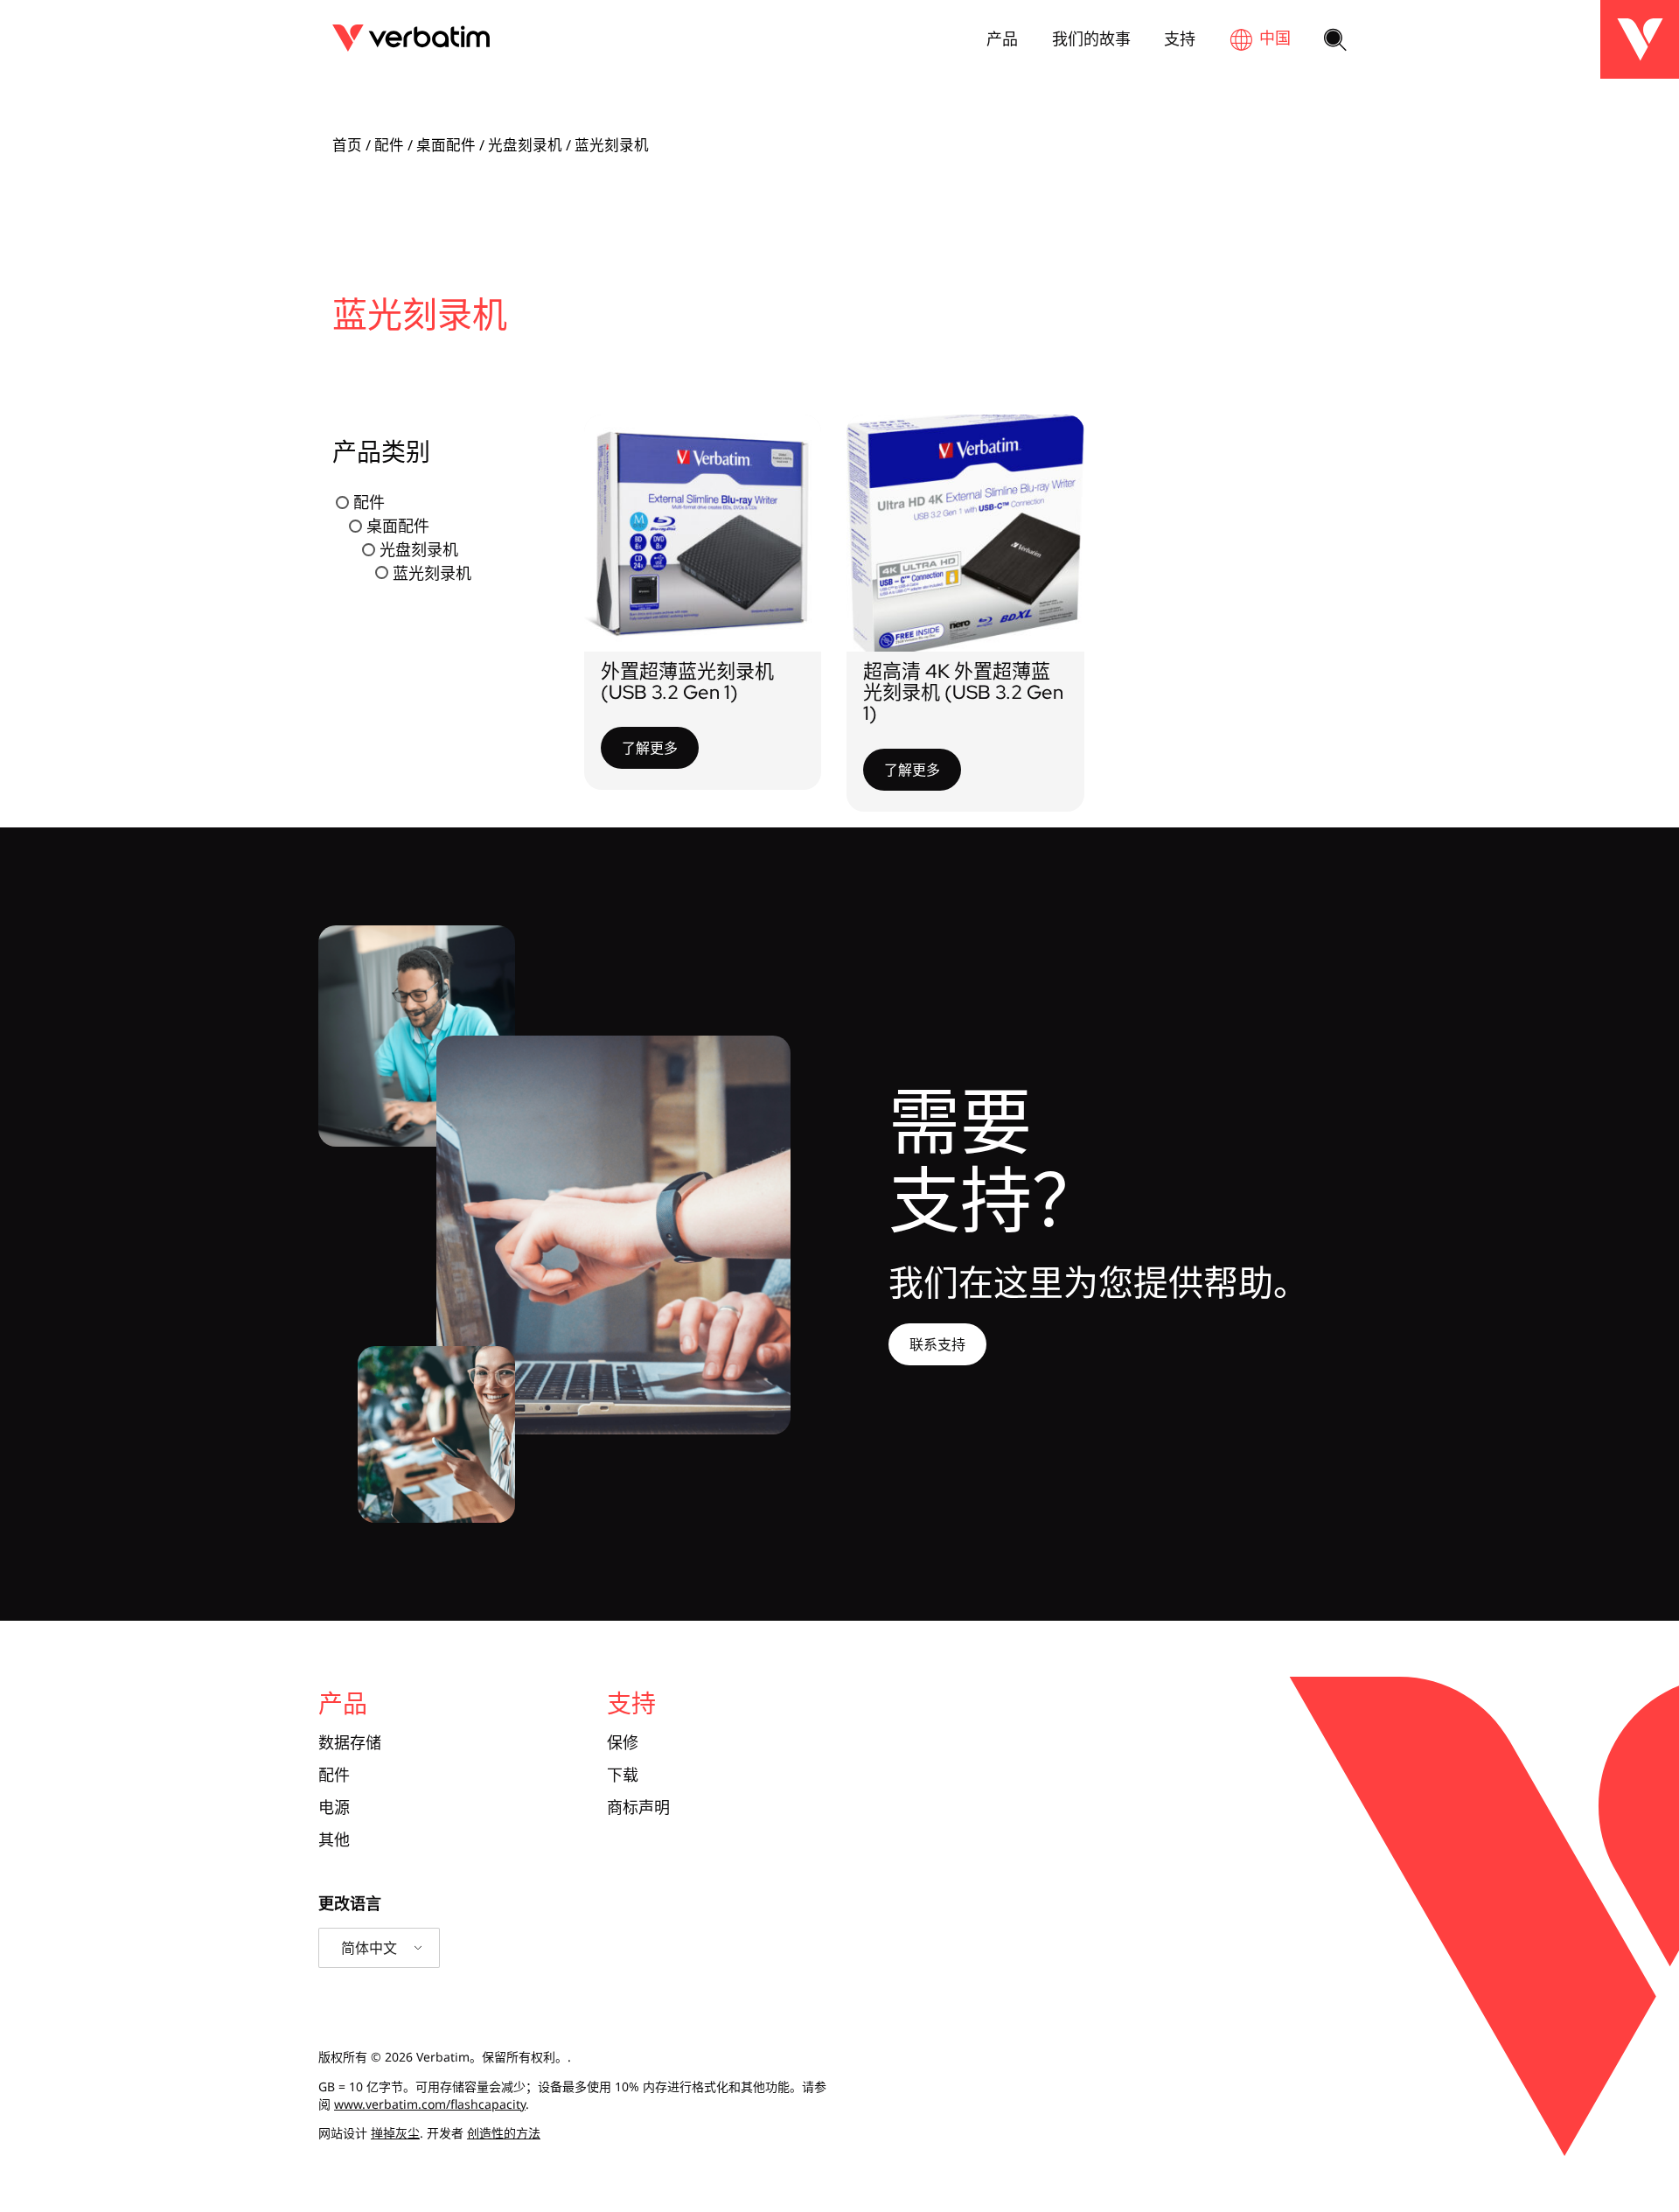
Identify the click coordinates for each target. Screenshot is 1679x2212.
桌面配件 (446, 145)
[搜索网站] (1335, 41)
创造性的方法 (504, 2133)
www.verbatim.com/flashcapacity (430, 2104)
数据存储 (350, 1743)
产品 (1002, 38)
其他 (334, 1840)
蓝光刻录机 (432, 572)
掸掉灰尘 (395, 2133)
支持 (1180, 38)
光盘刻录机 (525, 145)
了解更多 (650, 748)
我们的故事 (1091, 38)
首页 (347, 145)
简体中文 (369, 1948)
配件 (389, 145)
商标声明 (638, 1807)
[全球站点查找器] (1260, 39)
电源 (334, 1807)
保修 (623, 1743)
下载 (623, 1775)
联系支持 (937, 1344)
